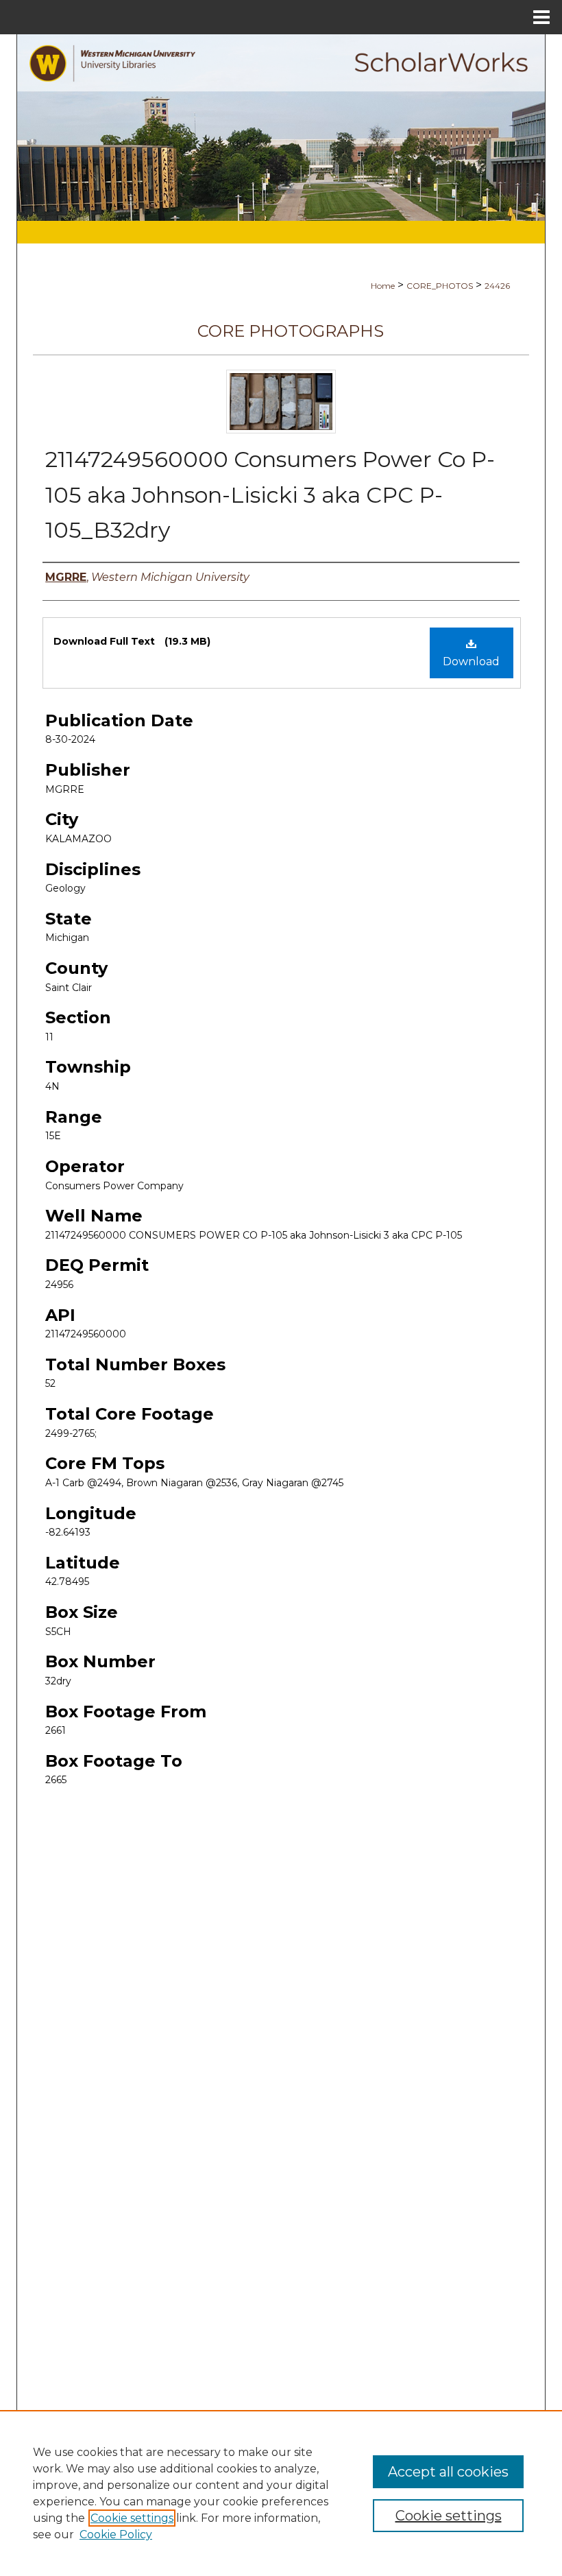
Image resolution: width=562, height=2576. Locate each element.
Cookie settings (132, 2518)
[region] (281, 2493)
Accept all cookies (448, 2472)
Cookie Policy (116, 2535)
